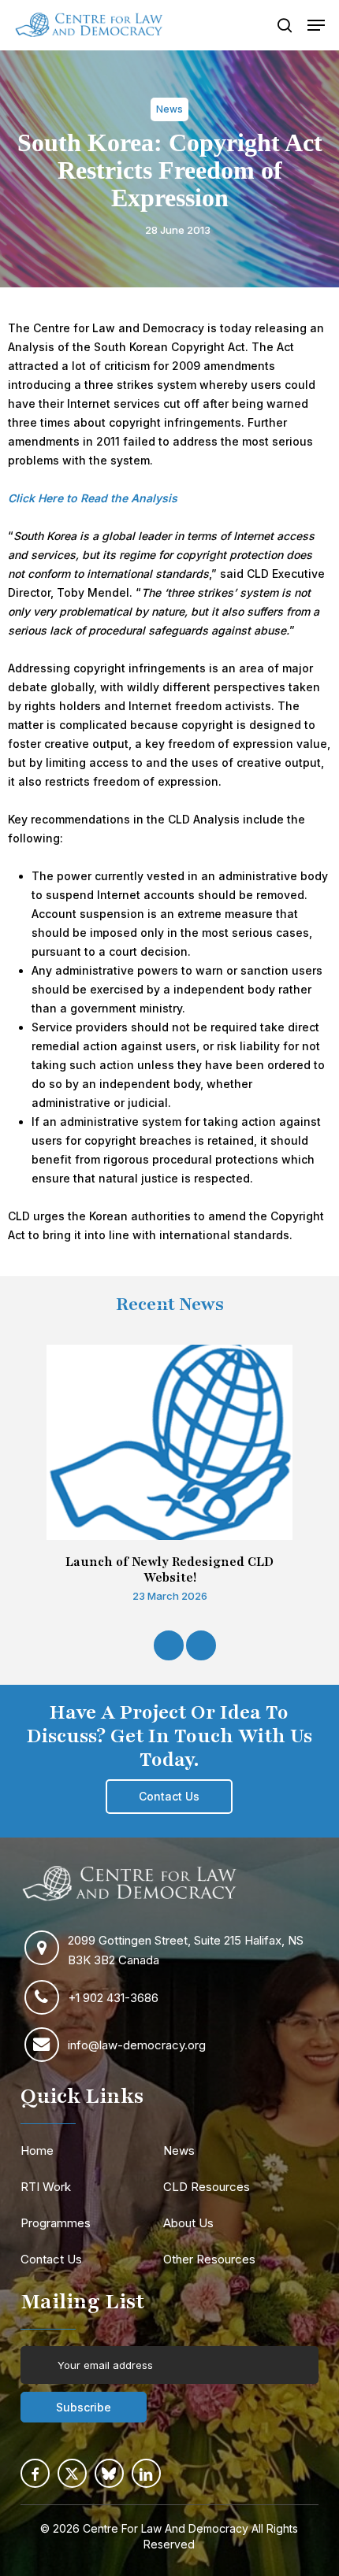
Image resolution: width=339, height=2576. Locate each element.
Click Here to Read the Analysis (93, 498)
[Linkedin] (146, 2473)
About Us (188, 2223)
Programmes (56, 2223)
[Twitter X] (72, 2473)
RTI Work (46, 2187)
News (179, 2150)
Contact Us (51, 2259)
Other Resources (209, 2259)
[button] (316, 25)
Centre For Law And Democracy (166, 2528)
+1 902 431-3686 (113, 1998)
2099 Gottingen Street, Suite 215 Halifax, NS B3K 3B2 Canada (186, 1950)
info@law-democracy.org (137, 2045)
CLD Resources (207, 2187)
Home (37, 2150)
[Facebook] (35, 2473)
